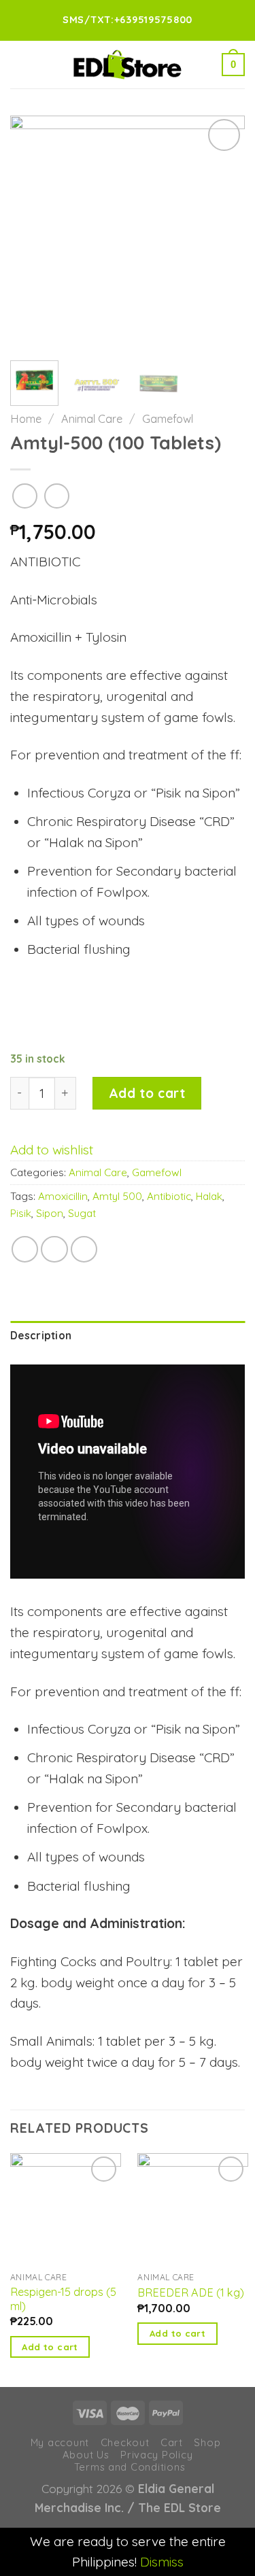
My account (60, 2442)
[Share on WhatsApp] (25, 1250)
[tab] (128, 1336)
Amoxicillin (63, 1196)
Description (41, 1336)
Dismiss (162, 2562)
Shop (207, 2442)
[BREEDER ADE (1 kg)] (193, 2209)
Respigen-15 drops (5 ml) (63, 2299)
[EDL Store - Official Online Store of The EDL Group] (128, 65)
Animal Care (92, 419)
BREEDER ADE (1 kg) (191, 2292)
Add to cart (147, 1093)
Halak (209, 1196)
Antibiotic (169, 1196)
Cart (172, 2442)
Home (26, 419)
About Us (86, 2455)
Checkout (125, 2442)
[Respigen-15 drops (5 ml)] (66, 2209)
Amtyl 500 (117, 1196)
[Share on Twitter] (84, 1250)
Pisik (21, 1213)
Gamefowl (168, 419)
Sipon (50, 1213)
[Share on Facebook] (54, 1250)
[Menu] (20, 64)
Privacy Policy (156, 2455)
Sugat (82, 1213)
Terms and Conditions (130, 2467)
